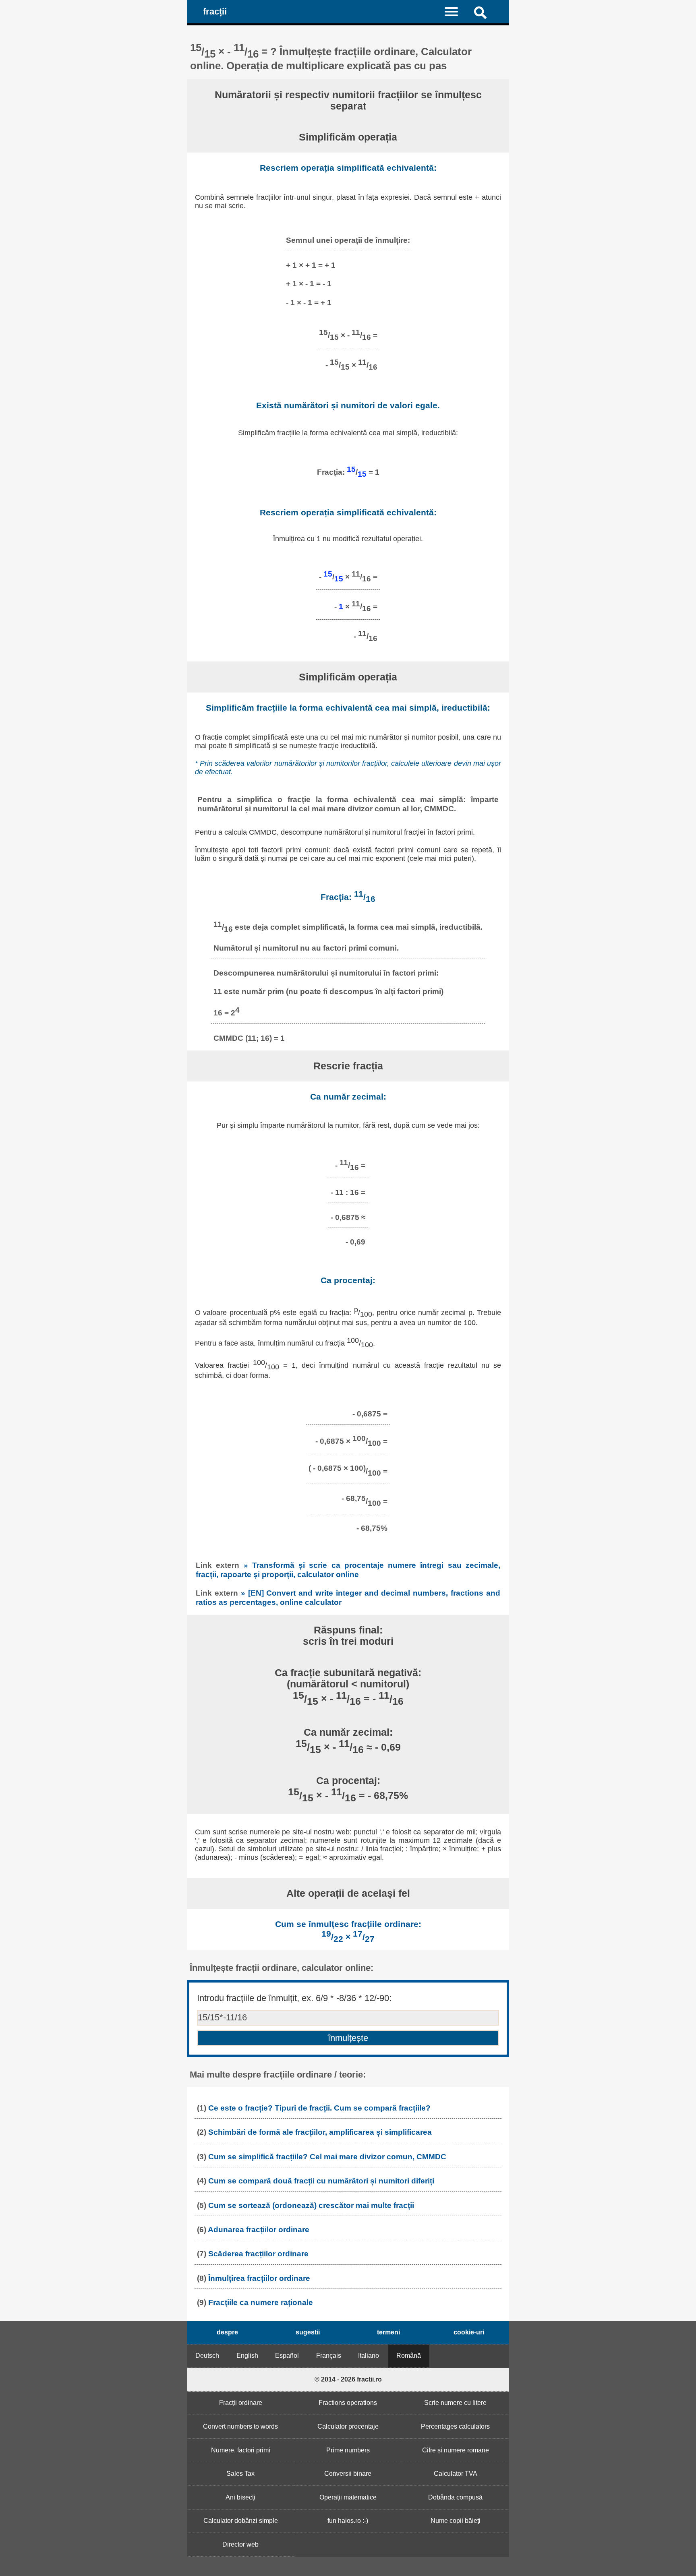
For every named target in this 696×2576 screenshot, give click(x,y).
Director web (240, 2544)
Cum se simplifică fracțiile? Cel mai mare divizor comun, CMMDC (327, 2157)
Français (329, 2356)
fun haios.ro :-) (348, 2521)
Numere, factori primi (241, 2450)
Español (287, 2356)
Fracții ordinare (241, 2403)
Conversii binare (348, 2474)
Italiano (369, 2356)
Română (409, 2356)
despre (227, 2332)
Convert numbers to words (240, 2426)
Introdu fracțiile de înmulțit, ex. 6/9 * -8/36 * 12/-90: (294, 1998)
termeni (388, 2332)
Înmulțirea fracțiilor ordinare (259, 2278)
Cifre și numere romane (456, 2450)
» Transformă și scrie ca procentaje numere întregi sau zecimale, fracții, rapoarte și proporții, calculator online (348, 1570)
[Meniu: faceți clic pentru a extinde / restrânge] (456, 11)
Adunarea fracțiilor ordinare (259, 2230)
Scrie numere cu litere (455, 2403)
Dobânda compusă (455, 2497)
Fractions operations (348, 2403)
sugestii (308, 2332)
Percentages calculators (455, 2426)
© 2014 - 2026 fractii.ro (348, 2379)
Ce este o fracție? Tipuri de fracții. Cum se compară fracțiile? (319, 2108)
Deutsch (207, 2356)
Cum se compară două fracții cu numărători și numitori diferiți (321, 2181)
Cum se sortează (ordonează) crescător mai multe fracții (311, 2205)
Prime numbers (348, 2450)
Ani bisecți (240, 2497)
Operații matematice (348, 2497)
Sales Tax (240, 2474)
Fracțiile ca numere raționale (261, 2302)
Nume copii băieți (456, 2521)
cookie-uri (469, 2332)
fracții (215, 11)
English (247, 2356)
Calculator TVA (456, 2474)
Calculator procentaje (348, 2426)
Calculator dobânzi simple (241, 2521)
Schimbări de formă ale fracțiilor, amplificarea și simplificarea (320, 2132)
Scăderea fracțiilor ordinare (258, 2254)
